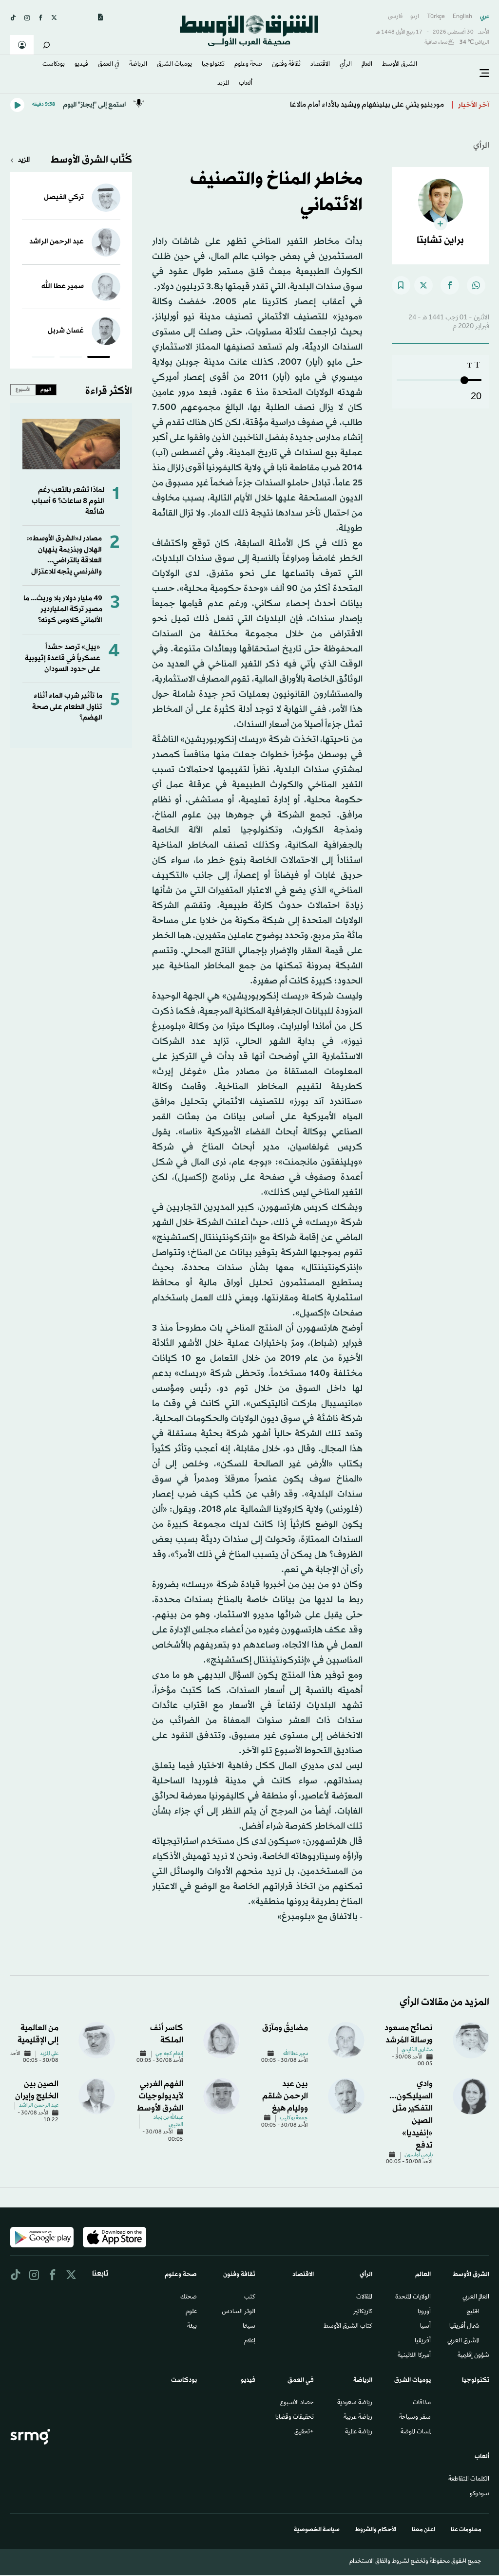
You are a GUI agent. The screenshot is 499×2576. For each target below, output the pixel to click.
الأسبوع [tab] (23, 389)
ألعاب (246, 84)
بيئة (192, 2327)
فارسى (395, 17)
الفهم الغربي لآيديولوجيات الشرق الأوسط (160, 2096)
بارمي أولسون (419, 2155)
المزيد (223, 84)
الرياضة (138, 65)
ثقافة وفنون (286, 65)
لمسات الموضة (416, 2432)
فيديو (81, 65)
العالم (367, 65)
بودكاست (54, 65)
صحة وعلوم (248, 65)
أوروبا (424, 2312)
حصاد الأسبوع (297, 2403)
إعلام (250, 2341)
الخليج (473, 2312)
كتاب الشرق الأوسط (348, 2327)
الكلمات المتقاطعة (469, 2480)
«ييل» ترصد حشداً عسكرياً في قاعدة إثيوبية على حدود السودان (63, 658)
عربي (485, 17)
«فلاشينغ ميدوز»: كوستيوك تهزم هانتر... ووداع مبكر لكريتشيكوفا (344, 105)
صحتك (189, 2298)
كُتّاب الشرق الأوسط (91, 160)
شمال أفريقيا (464, 2327)
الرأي (346, 65)
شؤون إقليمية (473, 2356)
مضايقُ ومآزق (285, 2028)
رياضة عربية (358, 2418)
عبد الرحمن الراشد (57, 242)
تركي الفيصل (64, 197)
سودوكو (480, 2494)
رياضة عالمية (359, 2432)
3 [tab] (43, 358)
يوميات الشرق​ (174, 65)
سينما (249, 2327)
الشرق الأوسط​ (400, 65)
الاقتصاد (320, 65)
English (462, 17)
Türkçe (436, 17)
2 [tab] (71, 358)
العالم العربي (476, 2298)
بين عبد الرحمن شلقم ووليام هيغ (285, 2096)
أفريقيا (423, 2341)
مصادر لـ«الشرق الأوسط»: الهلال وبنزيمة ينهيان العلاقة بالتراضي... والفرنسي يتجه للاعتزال (64, 555)
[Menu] (484, 74)
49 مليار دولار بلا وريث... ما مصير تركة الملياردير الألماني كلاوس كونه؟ (63, 610)
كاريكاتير (363, 2312)
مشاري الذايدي (417, 2050)
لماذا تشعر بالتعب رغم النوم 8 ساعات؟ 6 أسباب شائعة (68, 501)
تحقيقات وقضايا (295, 2418)
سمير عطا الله (63, 287)
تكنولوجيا (213, 65)
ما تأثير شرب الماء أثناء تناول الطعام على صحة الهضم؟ (67, 707)
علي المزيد (49, 2054)
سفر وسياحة (415, 2418)
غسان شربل (66, 331)
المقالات (364, 2298)
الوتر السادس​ (239, 2312)
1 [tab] (99, 358)
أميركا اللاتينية (414, 2356)
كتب (250, 2298)
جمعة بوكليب (294, 2118)
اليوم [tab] (46, 389)
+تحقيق (304, 2432)
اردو (415, 17)
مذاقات (422, 2403)
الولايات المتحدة (413, 2298)
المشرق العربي (463, 2341)
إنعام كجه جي (169, 2054)
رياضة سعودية (355, 2403)
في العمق (109, 65)
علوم (191, 2312)
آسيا (425, 2327)
